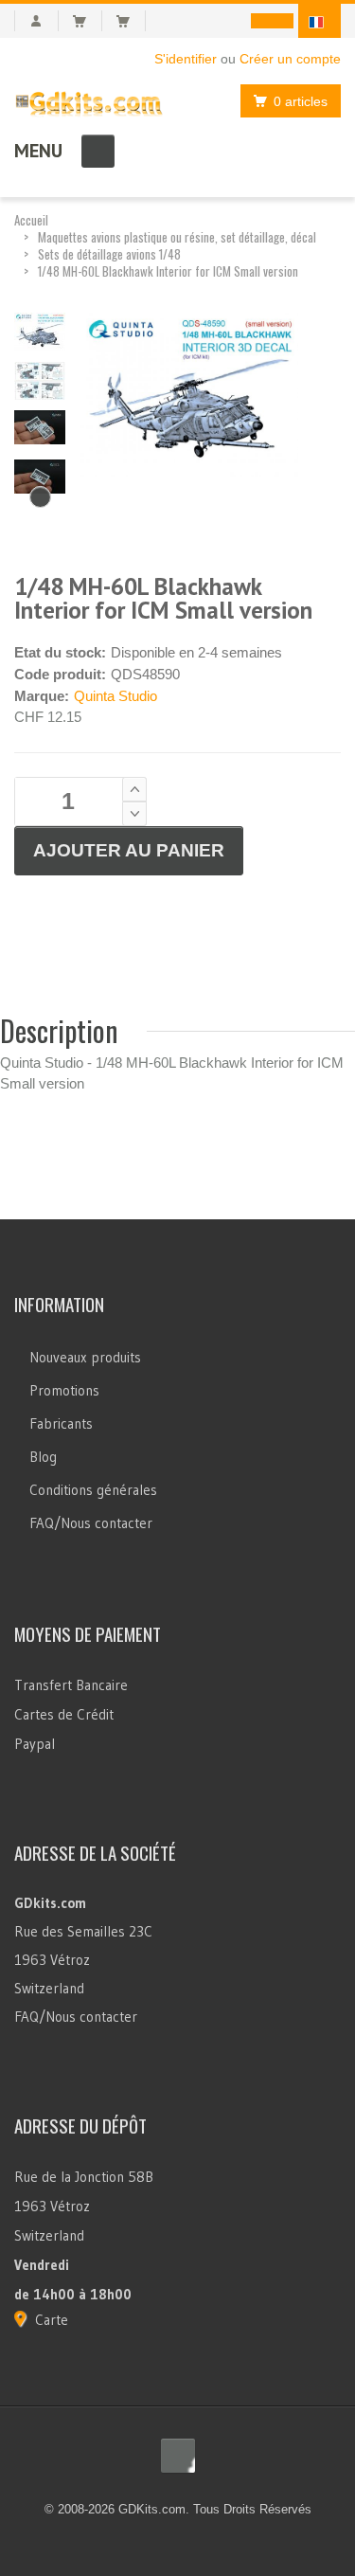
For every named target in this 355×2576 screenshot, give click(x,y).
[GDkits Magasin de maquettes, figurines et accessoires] (89, 100)
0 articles (301, 101)
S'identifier (186, 59)
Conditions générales (93, 1490)
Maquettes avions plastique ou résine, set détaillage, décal (177, 237)
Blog (43, 1457)
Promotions (64, 1390)
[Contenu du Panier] (88, 21)
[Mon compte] (36, 21)
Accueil (31, 220)
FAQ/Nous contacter (91, 1523)
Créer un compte (290, 59)
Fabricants (61, 1423)
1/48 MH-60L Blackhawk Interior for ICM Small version (168, 271)
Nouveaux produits (85, 1357)
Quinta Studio (115, 696)
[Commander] (131, 21)
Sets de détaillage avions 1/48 (109, 254)
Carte (52, 2320)
